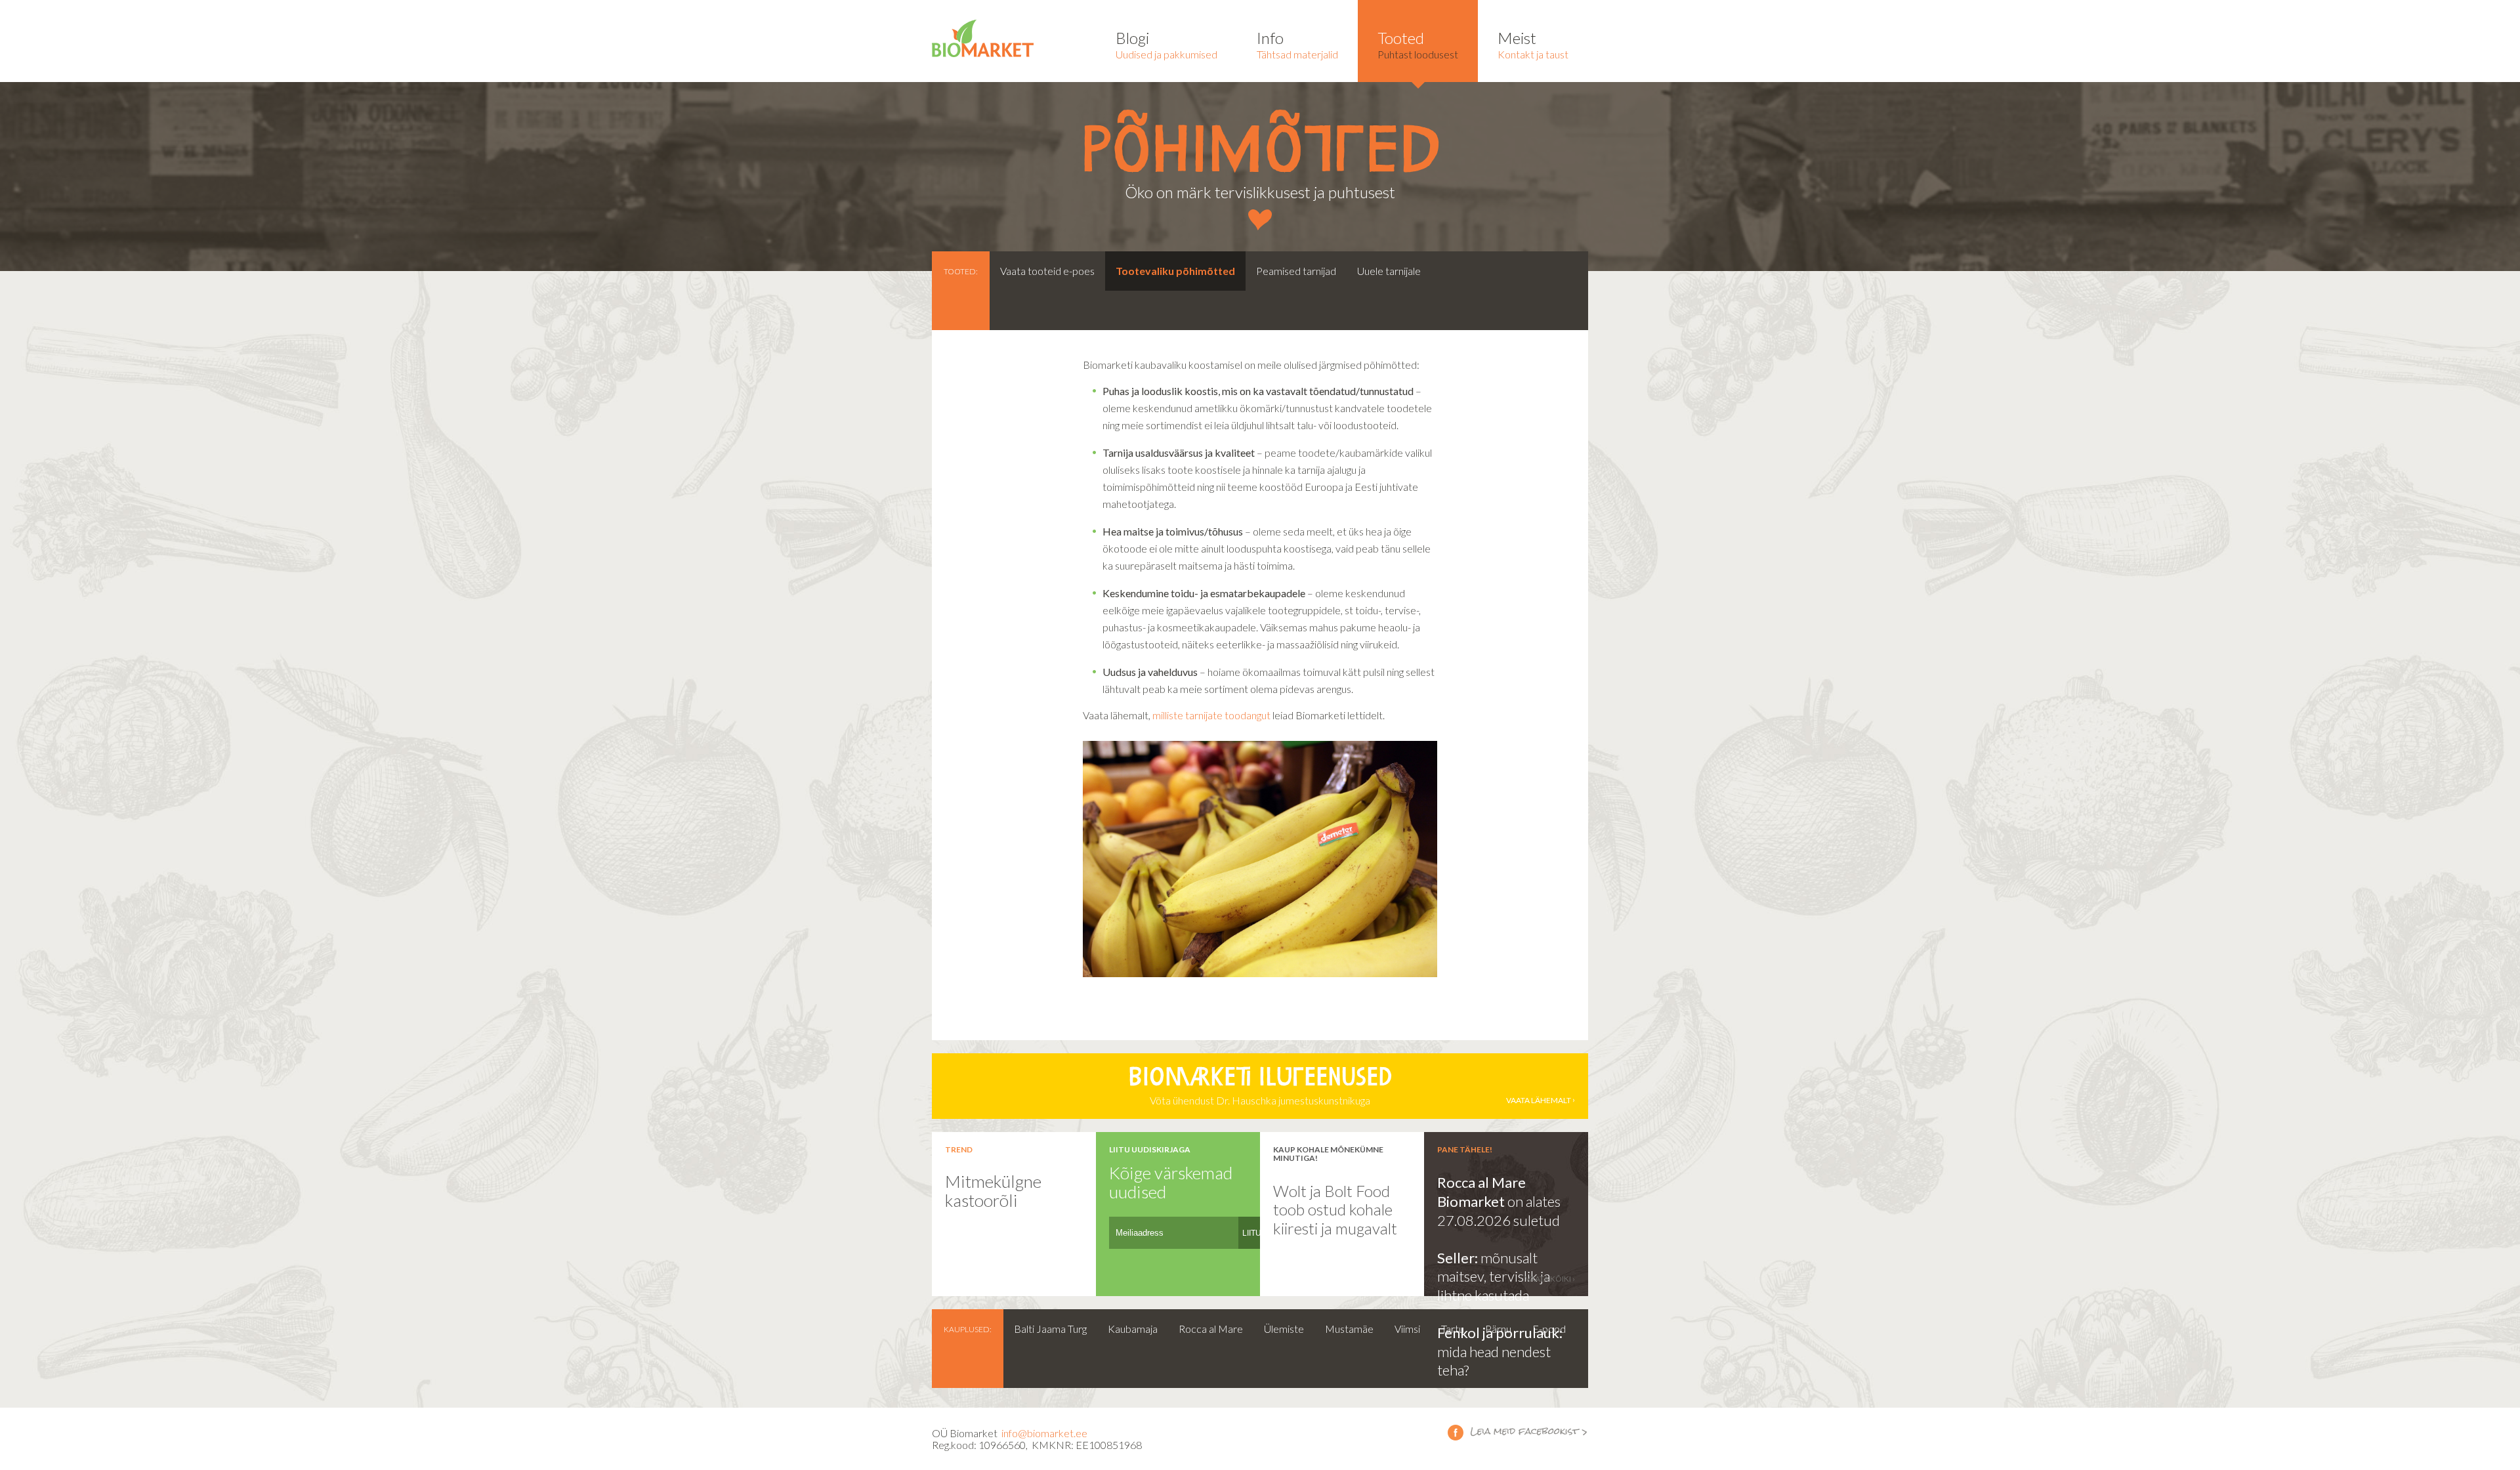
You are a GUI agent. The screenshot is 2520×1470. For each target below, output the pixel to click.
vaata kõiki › (1550, 1279)
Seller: (1459, 1258)
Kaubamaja (1133, 1329)
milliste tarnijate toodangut (1211, 715)
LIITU (1252, 1233)
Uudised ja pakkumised (1166, 44)
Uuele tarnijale (1389, 271)
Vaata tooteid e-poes (1047, 271)
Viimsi (1407, 1329)
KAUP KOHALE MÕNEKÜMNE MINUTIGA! (1328, 1154)
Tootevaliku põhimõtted (1175, 271)
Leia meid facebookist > (1518, 1432)
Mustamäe (1349, 1329)
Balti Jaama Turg (1050, 1329)
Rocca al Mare (1211, 1329)
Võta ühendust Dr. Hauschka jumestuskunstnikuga (1350, 1087)
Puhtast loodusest (1418, 44)
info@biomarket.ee (1044, 1433)
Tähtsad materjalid (1297, 44)
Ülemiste (1284, 1329)
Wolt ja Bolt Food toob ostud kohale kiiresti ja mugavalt (1335, 1209)
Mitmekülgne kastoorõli (993, 1191)
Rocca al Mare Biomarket (1481, 1192)
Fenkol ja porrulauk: (1500, 1333)
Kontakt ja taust (1533, 44)
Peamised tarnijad (1296, 271)
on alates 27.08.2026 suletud (1499, 1211)
